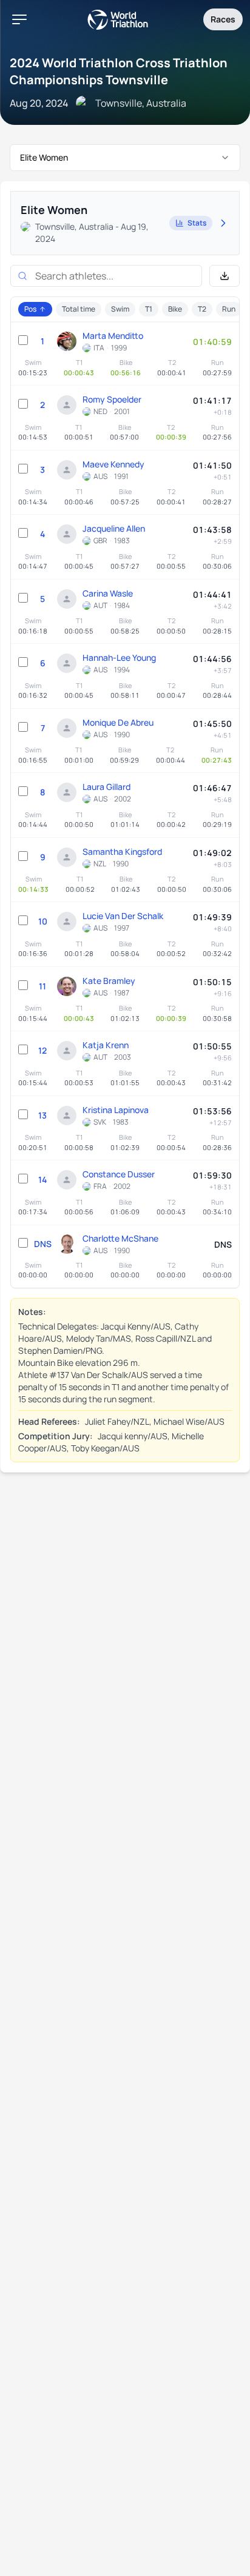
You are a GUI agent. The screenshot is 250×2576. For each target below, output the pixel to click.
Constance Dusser (119, 1174)
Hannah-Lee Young (119, 657)
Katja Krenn (106, 1045)
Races (223, 19)
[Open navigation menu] (19, 19)
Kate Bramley (109, 981)
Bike (175, 309)
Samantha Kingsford (122, 851)
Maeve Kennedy (113, 464)
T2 (202, 309)
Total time (79, 309)
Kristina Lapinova (116, 1110)
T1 (149, 309)
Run (229, 309)
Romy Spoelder (112, 399)
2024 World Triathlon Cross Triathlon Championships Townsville (119, 71)
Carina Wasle (108, 593)
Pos (30, 309)
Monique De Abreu (118, 722)
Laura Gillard (106, 787)
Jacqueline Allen (114, 528)
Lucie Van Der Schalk (123, 916)
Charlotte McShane (120, 1238)
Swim (120, 309)
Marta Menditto (113, 336)
